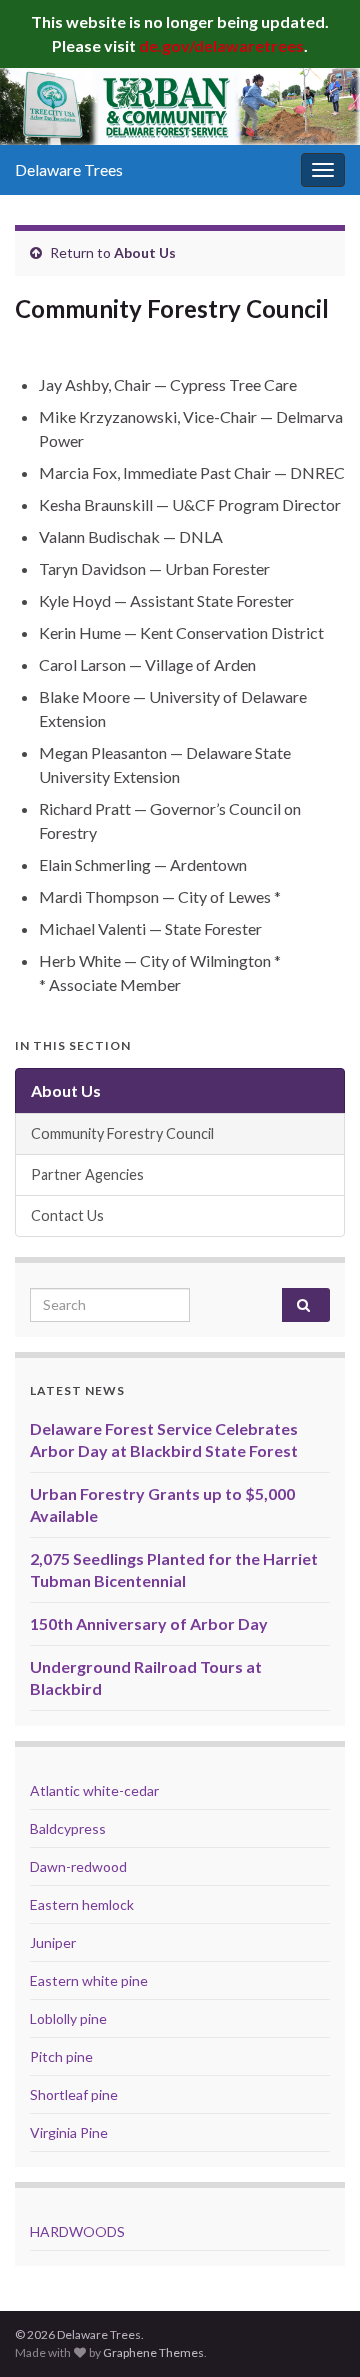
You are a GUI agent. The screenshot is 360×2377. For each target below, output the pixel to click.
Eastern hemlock (82, 1904)
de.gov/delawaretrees (221, 45)
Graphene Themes (153, 2352)
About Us (145, 252)
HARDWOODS (77, 2231)
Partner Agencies (87, 1174)
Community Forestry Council (122, 1133)
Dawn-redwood (78, 1866)
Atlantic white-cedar (94, 1790)
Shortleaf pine (74, 2094)
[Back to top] (315, 2332)
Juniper (53, 1942)
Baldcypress (68, 1828)
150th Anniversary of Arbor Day (149, 1623)
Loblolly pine (68, 2018)
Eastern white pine (89, 1980)
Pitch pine (61, 2056)
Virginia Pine (69, 2132)
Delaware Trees (69, 169)
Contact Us (67, 1215)
